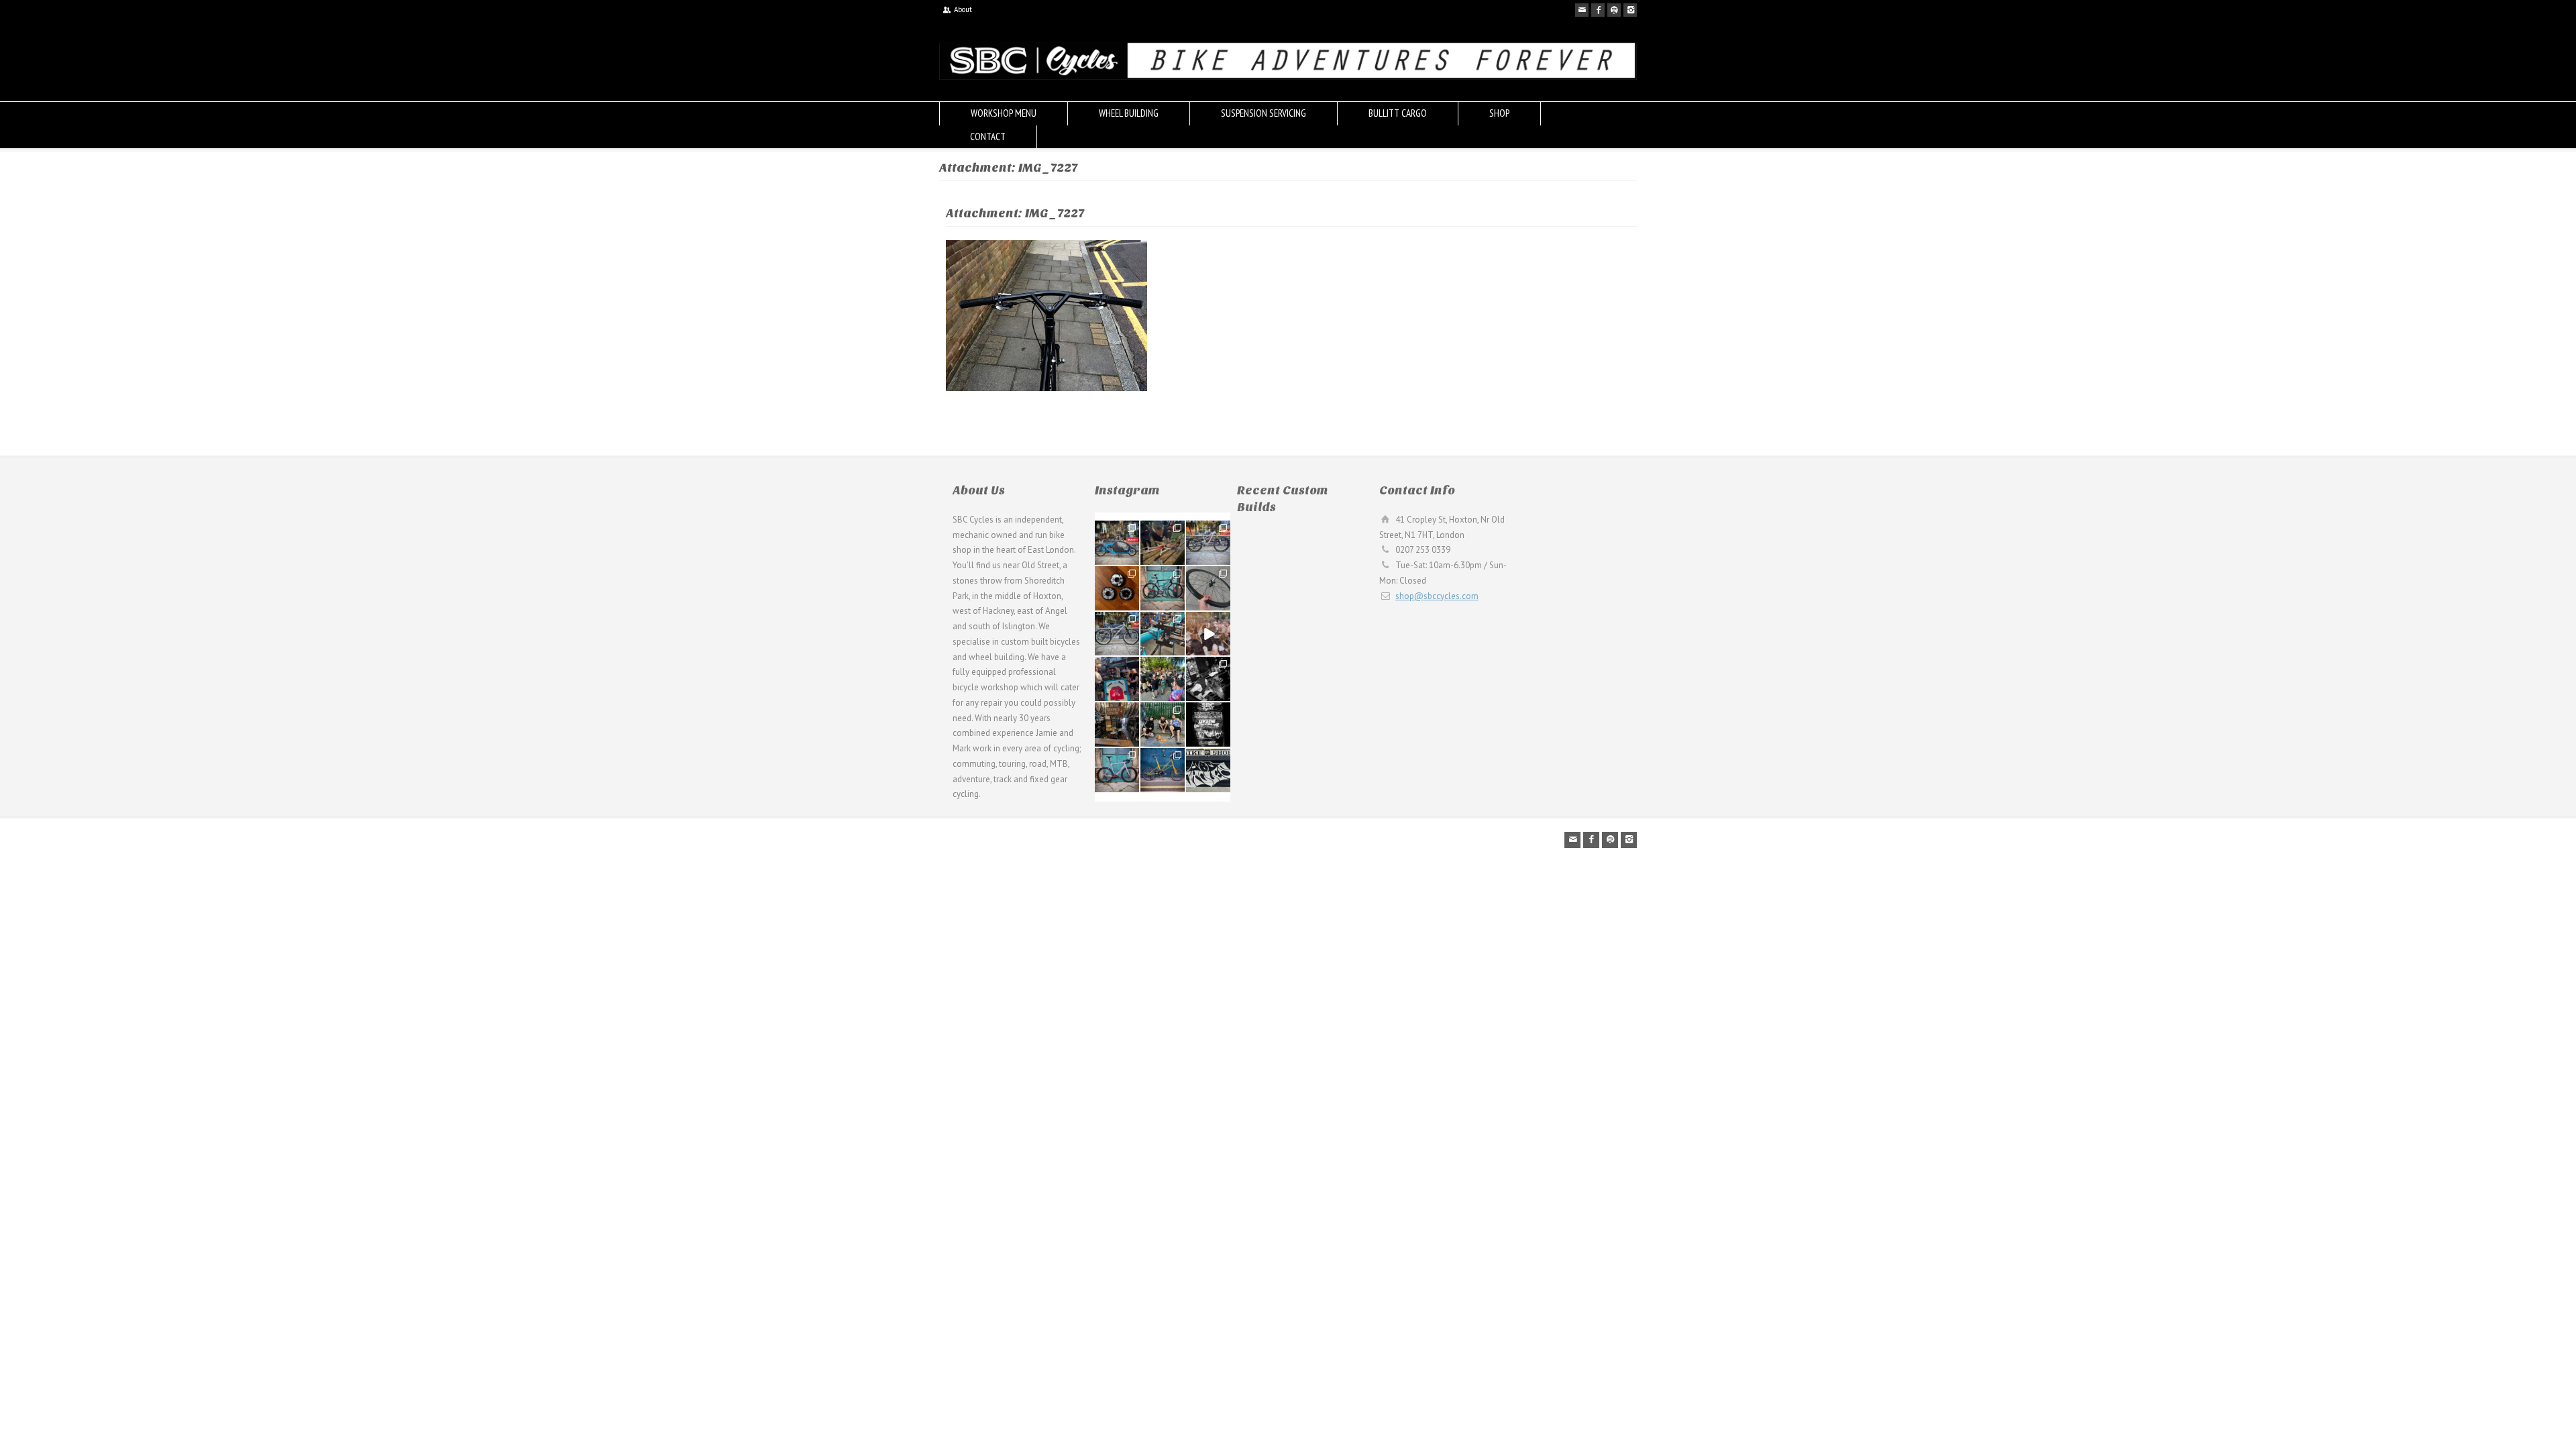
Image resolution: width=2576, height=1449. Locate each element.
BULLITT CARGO (1398, 113)
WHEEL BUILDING (1129, 113)
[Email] (1582, 10)
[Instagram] (1630, 10)
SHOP (1499, 113)
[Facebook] (1598, 10)
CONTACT (988, 137)
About (963, 9)
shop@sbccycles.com (1437, 596)
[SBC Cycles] (1288, 77)
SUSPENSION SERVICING (1264, 113)
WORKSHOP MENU (1004, 113)
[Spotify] (1614, 10)
